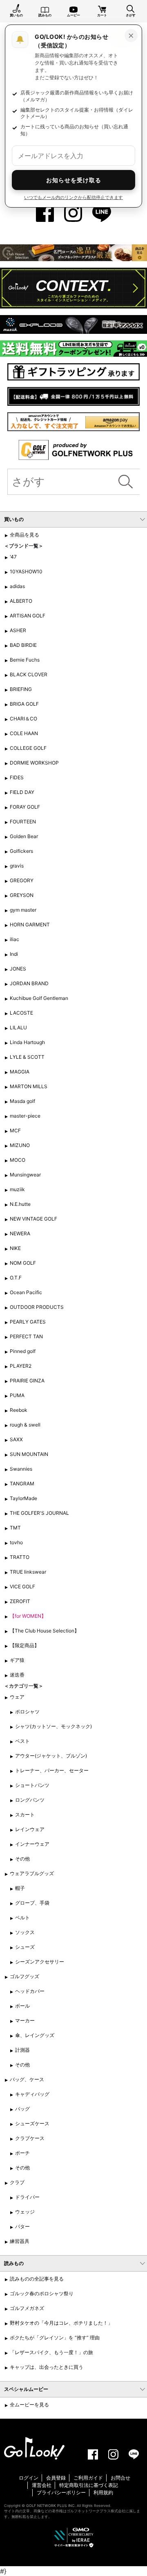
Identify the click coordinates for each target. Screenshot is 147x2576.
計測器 (22, 2050)
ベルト (22, 1917)
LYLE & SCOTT (27, 1057)
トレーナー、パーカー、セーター (52, 1770)
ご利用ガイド (88, 2478)
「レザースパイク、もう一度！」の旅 (51, 2352)
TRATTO (20, 1557)
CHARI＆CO (23, 719)
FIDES (17, 777)
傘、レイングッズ (35, 2035)
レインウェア (30, 1829)
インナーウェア (32, 1844)
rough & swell (25, 1425)
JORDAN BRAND (29, 983)
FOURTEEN (23, 822)
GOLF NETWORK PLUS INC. (51, 2506)
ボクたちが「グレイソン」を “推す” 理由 (55, 2338)
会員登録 (56, 2478)
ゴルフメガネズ (27, 2308)
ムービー (73, 15)
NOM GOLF (23, 1263)
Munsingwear (25, 1175)
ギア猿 (17, 1660)
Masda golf (22, 1101)
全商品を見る (24, 535)
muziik (17, 1189)
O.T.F (16, 1278)
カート (102, 15)
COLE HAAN (24, 733)
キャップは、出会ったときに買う (47, 2367)
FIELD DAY (22, 792)
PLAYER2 (21, 1366)
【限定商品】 (24, 1645)
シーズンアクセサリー (40, 1962)
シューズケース (32, 2123)
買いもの (16, 15)
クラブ (17, 2182)
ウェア (17, 1697)
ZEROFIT (20, 1601)
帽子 (20, 1888)
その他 (22, 1859)
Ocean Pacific (26, 1292)
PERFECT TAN (26, 1336)
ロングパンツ (30, 1800)
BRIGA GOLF (24, 704)
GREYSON (22, 895)
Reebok (19, 1410)
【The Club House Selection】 (45, 1631)
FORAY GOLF (25, 807)
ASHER (18, 630)
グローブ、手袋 (32, 1903)
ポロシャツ (27, 1712)
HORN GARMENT (30, 925)
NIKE (15, 1248)
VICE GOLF (22, 1587)
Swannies (21, 1469)
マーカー (25, 2020)
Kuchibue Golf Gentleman (39, 998)
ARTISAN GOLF (28, 616)
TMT (15, 1528)
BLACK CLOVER (29, 674)
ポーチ (22, 2153)
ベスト (22, 1741)
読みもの (45, 15)
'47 (13, 557)
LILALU (18, 1027)
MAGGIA (20, 1072)
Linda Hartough (27, 1042)
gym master (23, 910)
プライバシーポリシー (61, 2492)
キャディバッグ (32, 2094)
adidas (17, 586)
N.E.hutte (20, 1204)
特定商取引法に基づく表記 (89, 2485)
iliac (14, 939)
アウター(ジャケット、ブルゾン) (51, 1756)
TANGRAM (22, 1484)
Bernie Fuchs (25, 660)
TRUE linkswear (28, 1572)
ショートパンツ (32, 1785)
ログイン (29, 2478)
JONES (18, 969)
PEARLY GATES (28, 1322)
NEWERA (20, 1233)
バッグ (22, 2109)
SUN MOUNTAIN (29, 1454)
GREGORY (22, 880)
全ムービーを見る (29, 2405)
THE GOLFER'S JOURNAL (39, 1513)
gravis (17, 866)
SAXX (16, 1439)
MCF (15, 1130)
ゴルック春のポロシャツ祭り (42, 2293)
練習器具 (20, 2241)
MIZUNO (20, 1145)
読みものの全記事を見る (37, 2279)
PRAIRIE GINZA (27, 1381)
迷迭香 (17, 1675)
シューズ (25, 1947)
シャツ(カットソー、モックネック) (53, 1726)
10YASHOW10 (26, 571)
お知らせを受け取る (74, 180)
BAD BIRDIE (23, 645)
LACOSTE (21, 1013)
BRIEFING (21, 689)
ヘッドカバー (30, 1991)
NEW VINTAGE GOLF (33, 1219)
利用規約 (103, 2492)
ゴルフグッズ (24, 1976)
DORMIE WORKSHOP (34, 763)
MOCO (18, 1160)
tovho (16, 1542)
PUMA (17, 1395)
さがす (131, 15)
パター (22, 2226)
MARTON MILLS (29, 1086)
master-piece (25, 1116)
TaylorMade (23, 1498)
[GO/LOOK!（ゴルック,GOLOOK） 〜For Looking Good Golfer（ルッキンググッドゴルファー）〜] (34, 2448)
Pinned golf (23, 1351)
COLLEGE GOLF (28, 748)
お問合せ (120, 2478)
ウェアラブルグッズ (32, 1873)
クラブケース (30, 2138)
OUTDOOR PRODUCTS (37, 1307)
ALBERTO (21, 601)
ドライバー (27, 2197)
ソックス (25, 1932)
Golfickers (21, 851)
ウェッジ (25, 2212)
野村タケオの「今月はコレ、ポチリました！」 (61, 2323)
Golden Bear (24, 836)
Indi (14, 954)
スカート (25, 1815)
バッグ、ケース (27, 2079)
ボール (22, 2006)
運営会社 (42, 2485)
